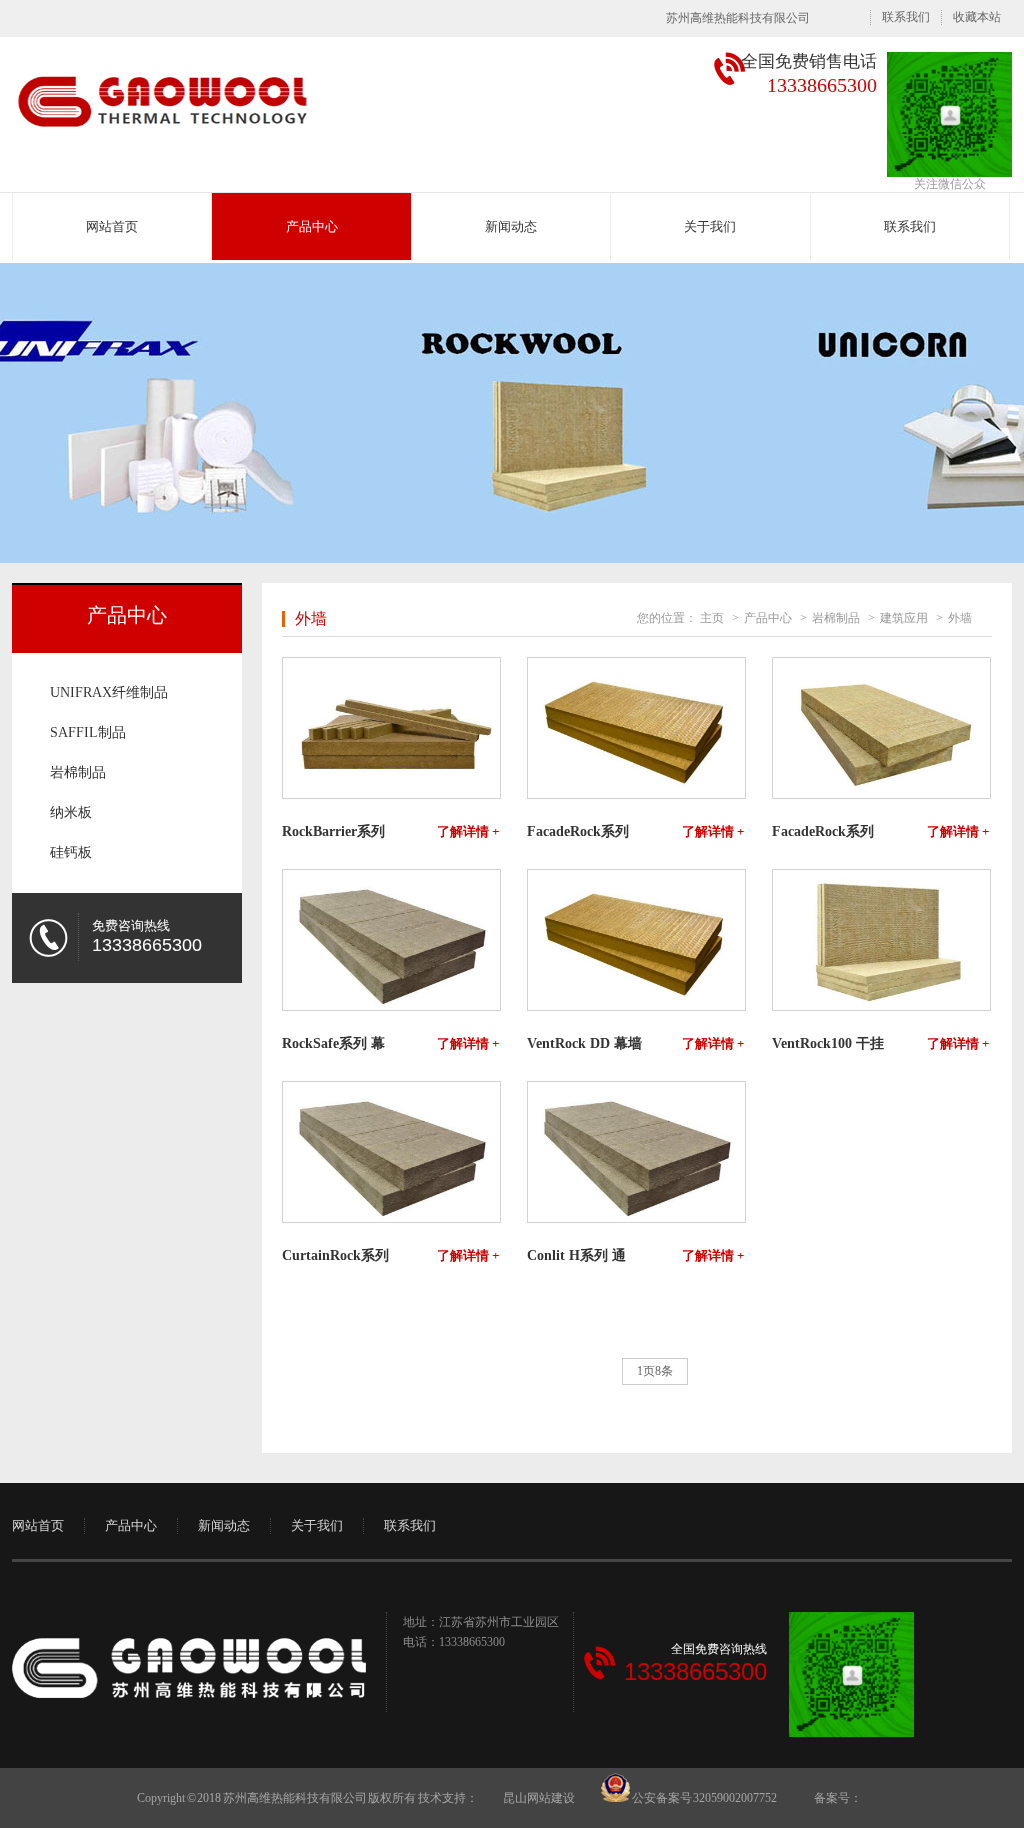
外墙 (960, 618)
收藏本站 (977, 17)
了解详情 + (468, 832)
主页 (712, 618)
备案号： (838, 1798)
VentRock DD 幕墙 (584, 1044)
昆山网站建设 (539, 1798)
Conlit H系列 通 (576, 1256)
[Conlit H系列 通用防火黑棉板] (635, 1152)
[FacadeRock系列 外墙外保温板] (880, 728)
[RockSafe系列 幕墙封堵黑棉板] (390, 940)
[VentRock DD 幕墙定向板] (635, 940)
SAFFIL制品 (88, 732)
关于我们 (710, 226)
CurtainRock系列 (335, 1256)
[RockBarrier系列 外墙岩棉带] (390, 728)
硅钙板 (71, 852)
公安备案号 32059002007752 (703, 1798)
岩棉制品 (78, 772)
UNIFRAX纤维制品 (109, 692)
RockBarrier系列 (333, 832)
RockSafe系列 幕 (333, 1044)
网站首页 (112, 226)
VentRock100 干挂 (828, 1044)
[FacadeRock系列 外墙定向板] (635, 728)
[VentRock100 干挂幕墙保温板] (880, 940)
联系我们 (906, 17)
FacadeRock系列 (578, 832)
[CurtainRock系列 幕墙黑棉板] (390, 1152)
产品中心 (312, 226)
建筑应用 (904, 618)
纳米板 (71, 812)
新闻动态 (511, 226)
